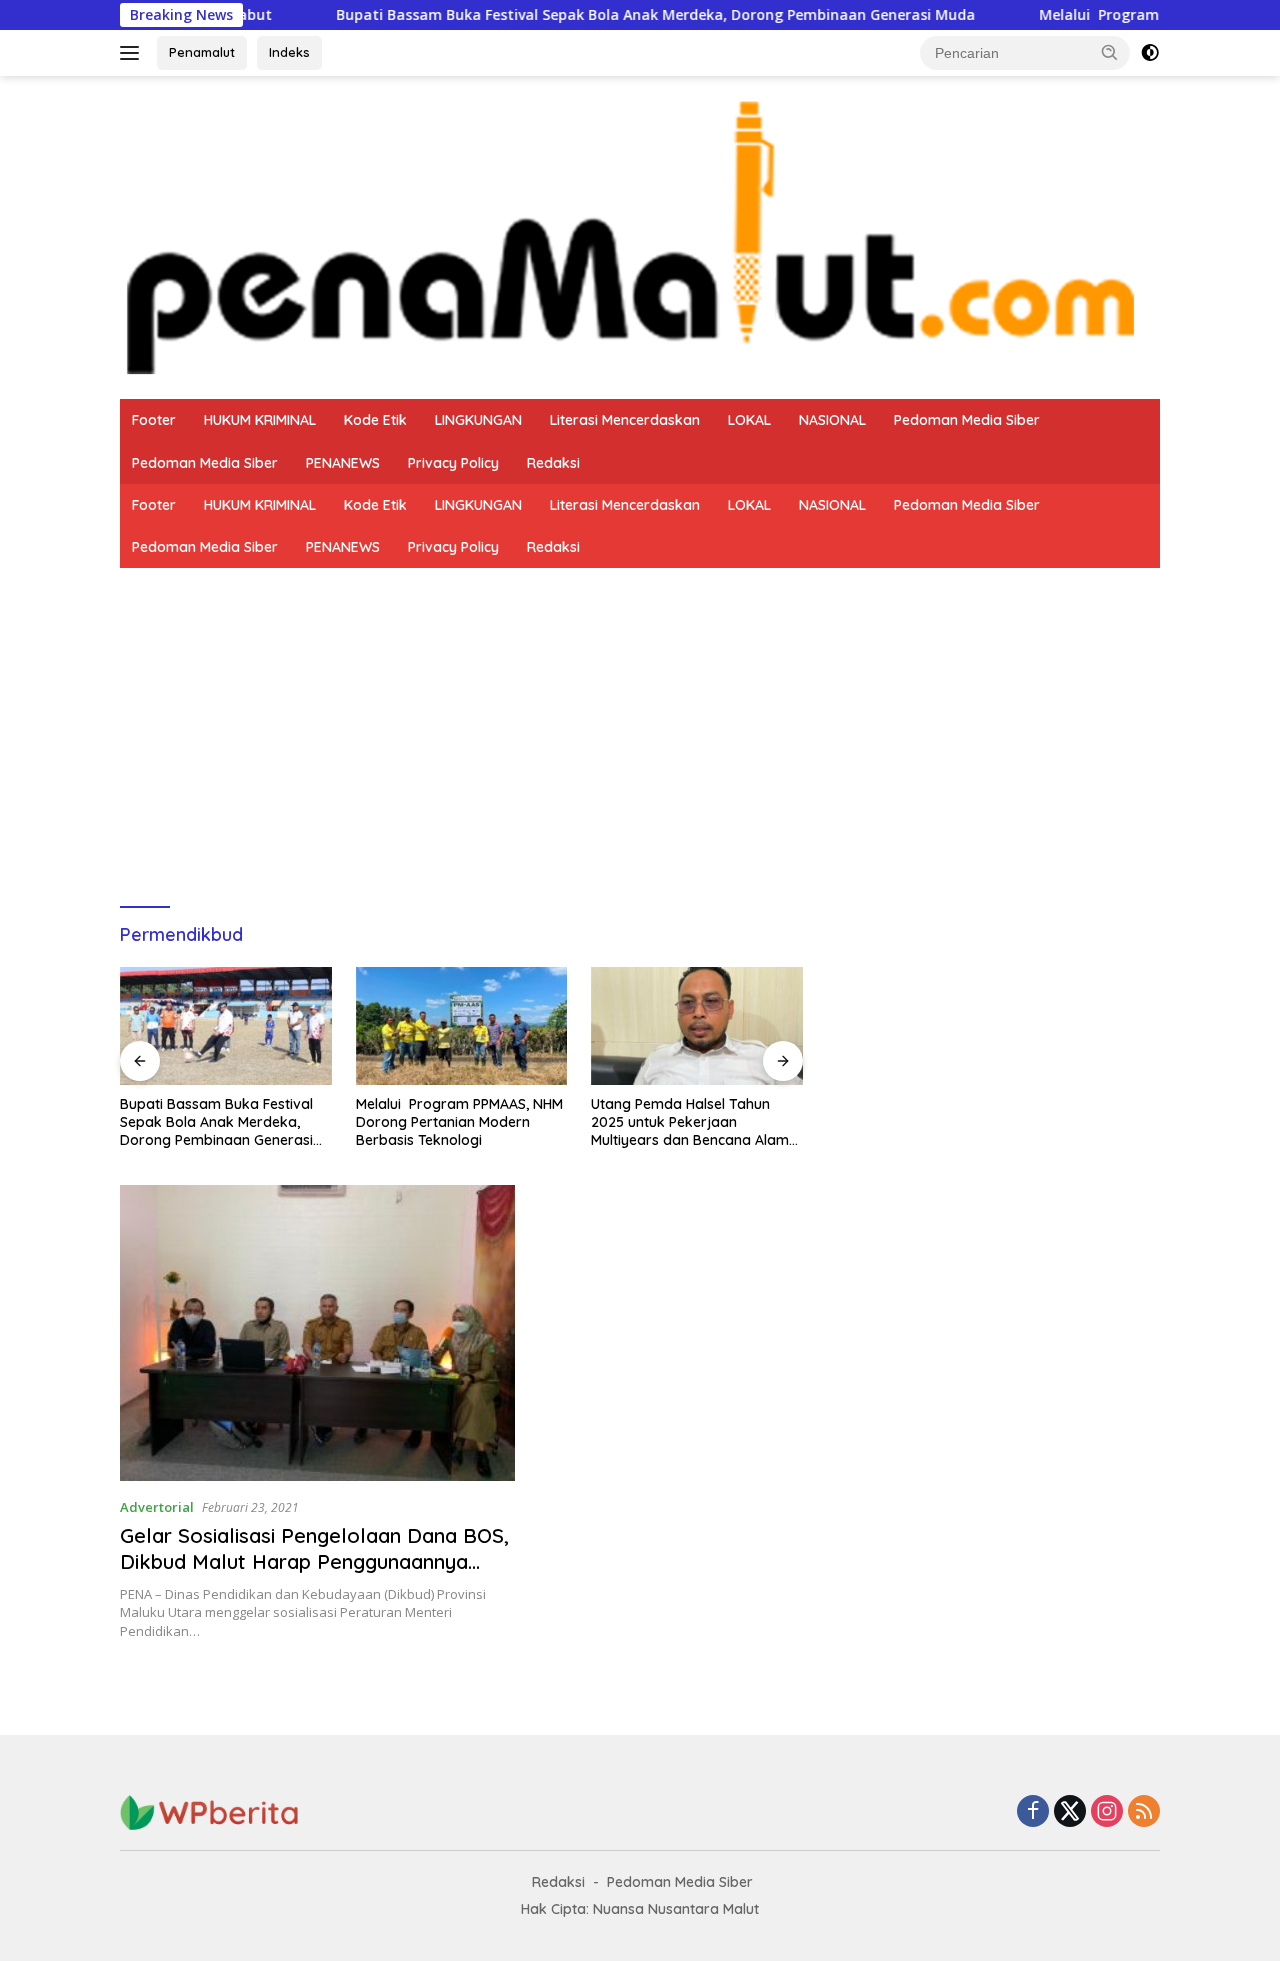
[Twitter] (1070, 1812)
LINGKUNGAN (478, 420)
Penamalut (202, 52)
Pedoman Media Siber (967, 420)
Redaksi (553, 463)
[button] (1110, 52)
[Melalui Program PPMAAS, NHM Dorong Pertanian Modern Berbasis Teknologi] (226, 1026)
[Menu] (133, 53)
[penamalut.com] (640, 235)
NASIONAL (832, 420)
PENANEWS (343, 463)
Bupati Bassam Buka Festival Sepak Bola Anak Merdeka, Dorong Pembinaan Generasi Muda (579, 15)
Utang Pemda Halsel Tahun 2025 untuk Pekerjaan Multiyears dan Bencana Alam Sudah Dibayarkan (455, 1122)
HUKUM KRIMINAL (260, 420)
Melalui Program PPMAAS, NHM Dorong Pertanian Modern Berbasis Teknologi (223, 1122)
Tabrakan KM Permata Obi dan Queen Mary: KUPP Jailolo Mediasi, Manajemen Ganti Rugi (695, 1122)
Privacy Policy (453, 463)
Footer (154, 420)
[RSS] (1144, 1812)
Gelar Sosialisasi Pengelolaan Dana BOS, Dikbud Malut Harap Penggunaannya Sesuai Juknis (314, 1561)
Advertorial (157, 1507)
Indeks (289, 52)
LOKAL (749, 420)
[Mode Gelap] (1150, 53)
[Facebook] (1033, 1812)
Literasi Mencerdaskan (625, 420)
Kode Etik (375, 420)
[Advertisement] (640, 718)
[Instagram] (1107, 1812)
